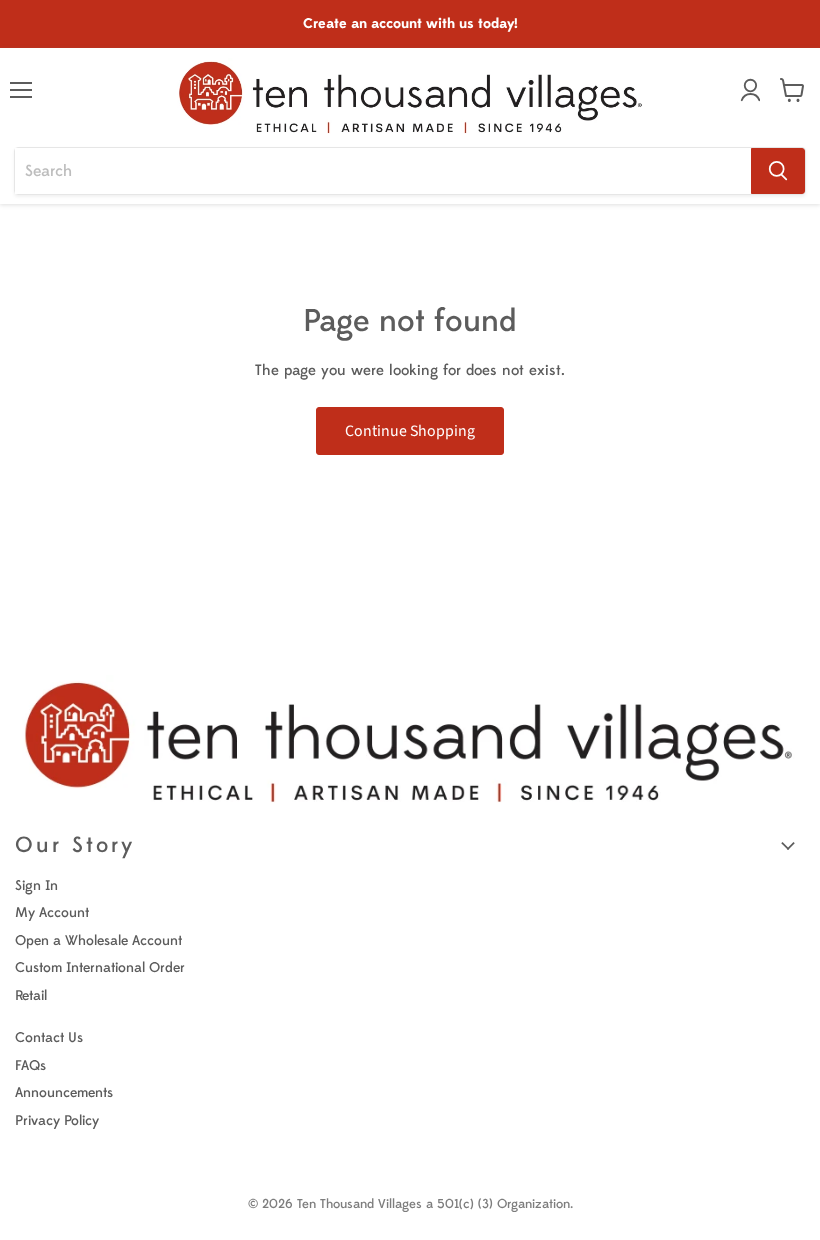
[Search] (778, 171)
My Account (52, 912)
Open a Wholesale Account (98, 940)
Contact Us (49, 1037)
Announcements (64, 1092)
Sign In (36, 885)
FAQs (30, 1065)
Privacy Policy (57, 1120)
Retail (31, 995)
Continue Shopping (410, 431)
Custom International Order (100, 967)
